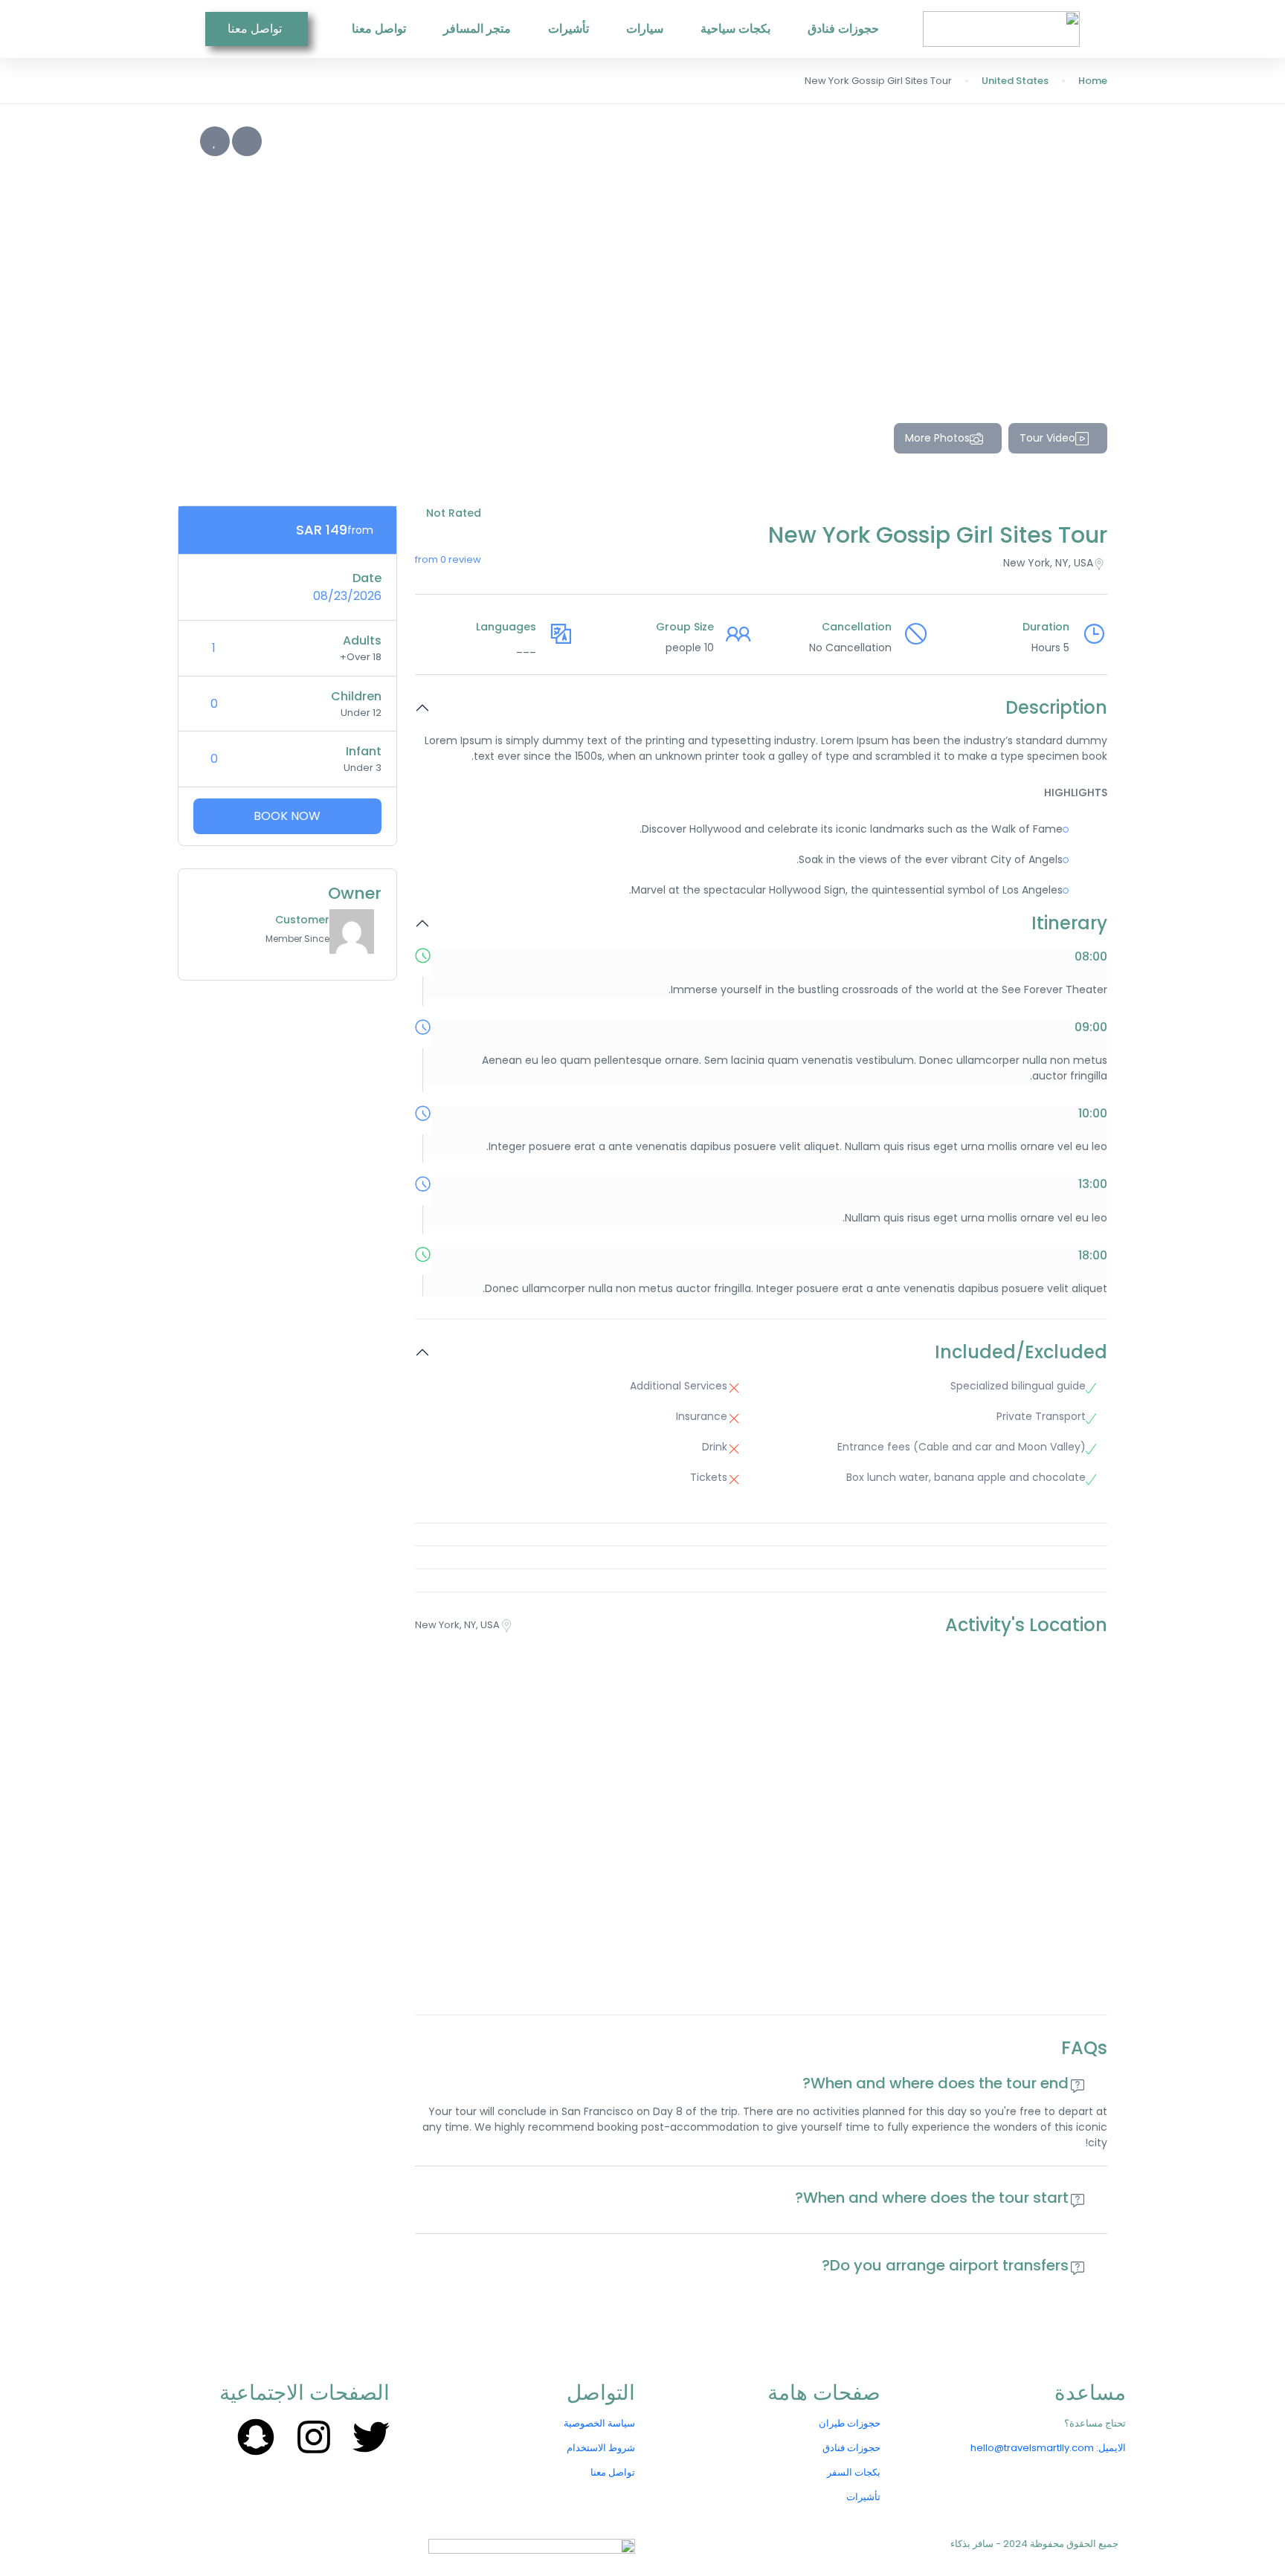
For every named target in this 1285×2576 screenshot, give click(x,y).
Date (367, 578)
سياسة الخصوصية (599, 2423)
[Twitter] (371, 2437)
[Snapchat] (256, 2437)
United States (1015, 81)
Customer (302, 920)
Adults (362, 640)
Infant (364, 751)
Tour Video (1047, 438)
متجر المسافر (477, 29)
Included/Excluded (1021, 1353)
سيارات (645, 29)
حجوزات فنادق (843, 29)
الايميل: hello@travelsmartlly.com (1048, 2448)
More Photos (937, 438)
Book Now (287, 816)
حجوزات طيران (850, 2423)
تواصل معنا (379, 29)
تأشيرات (569, 29)
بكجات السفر (854, 2472)
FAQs (1084, 2049)
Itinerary (1069, 924)
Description (1056, 708)
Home (1093, 81)
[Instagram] (314, 2437)
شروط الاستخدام (601, 2448)
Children (356, 696)
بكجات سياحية (735, 29)
